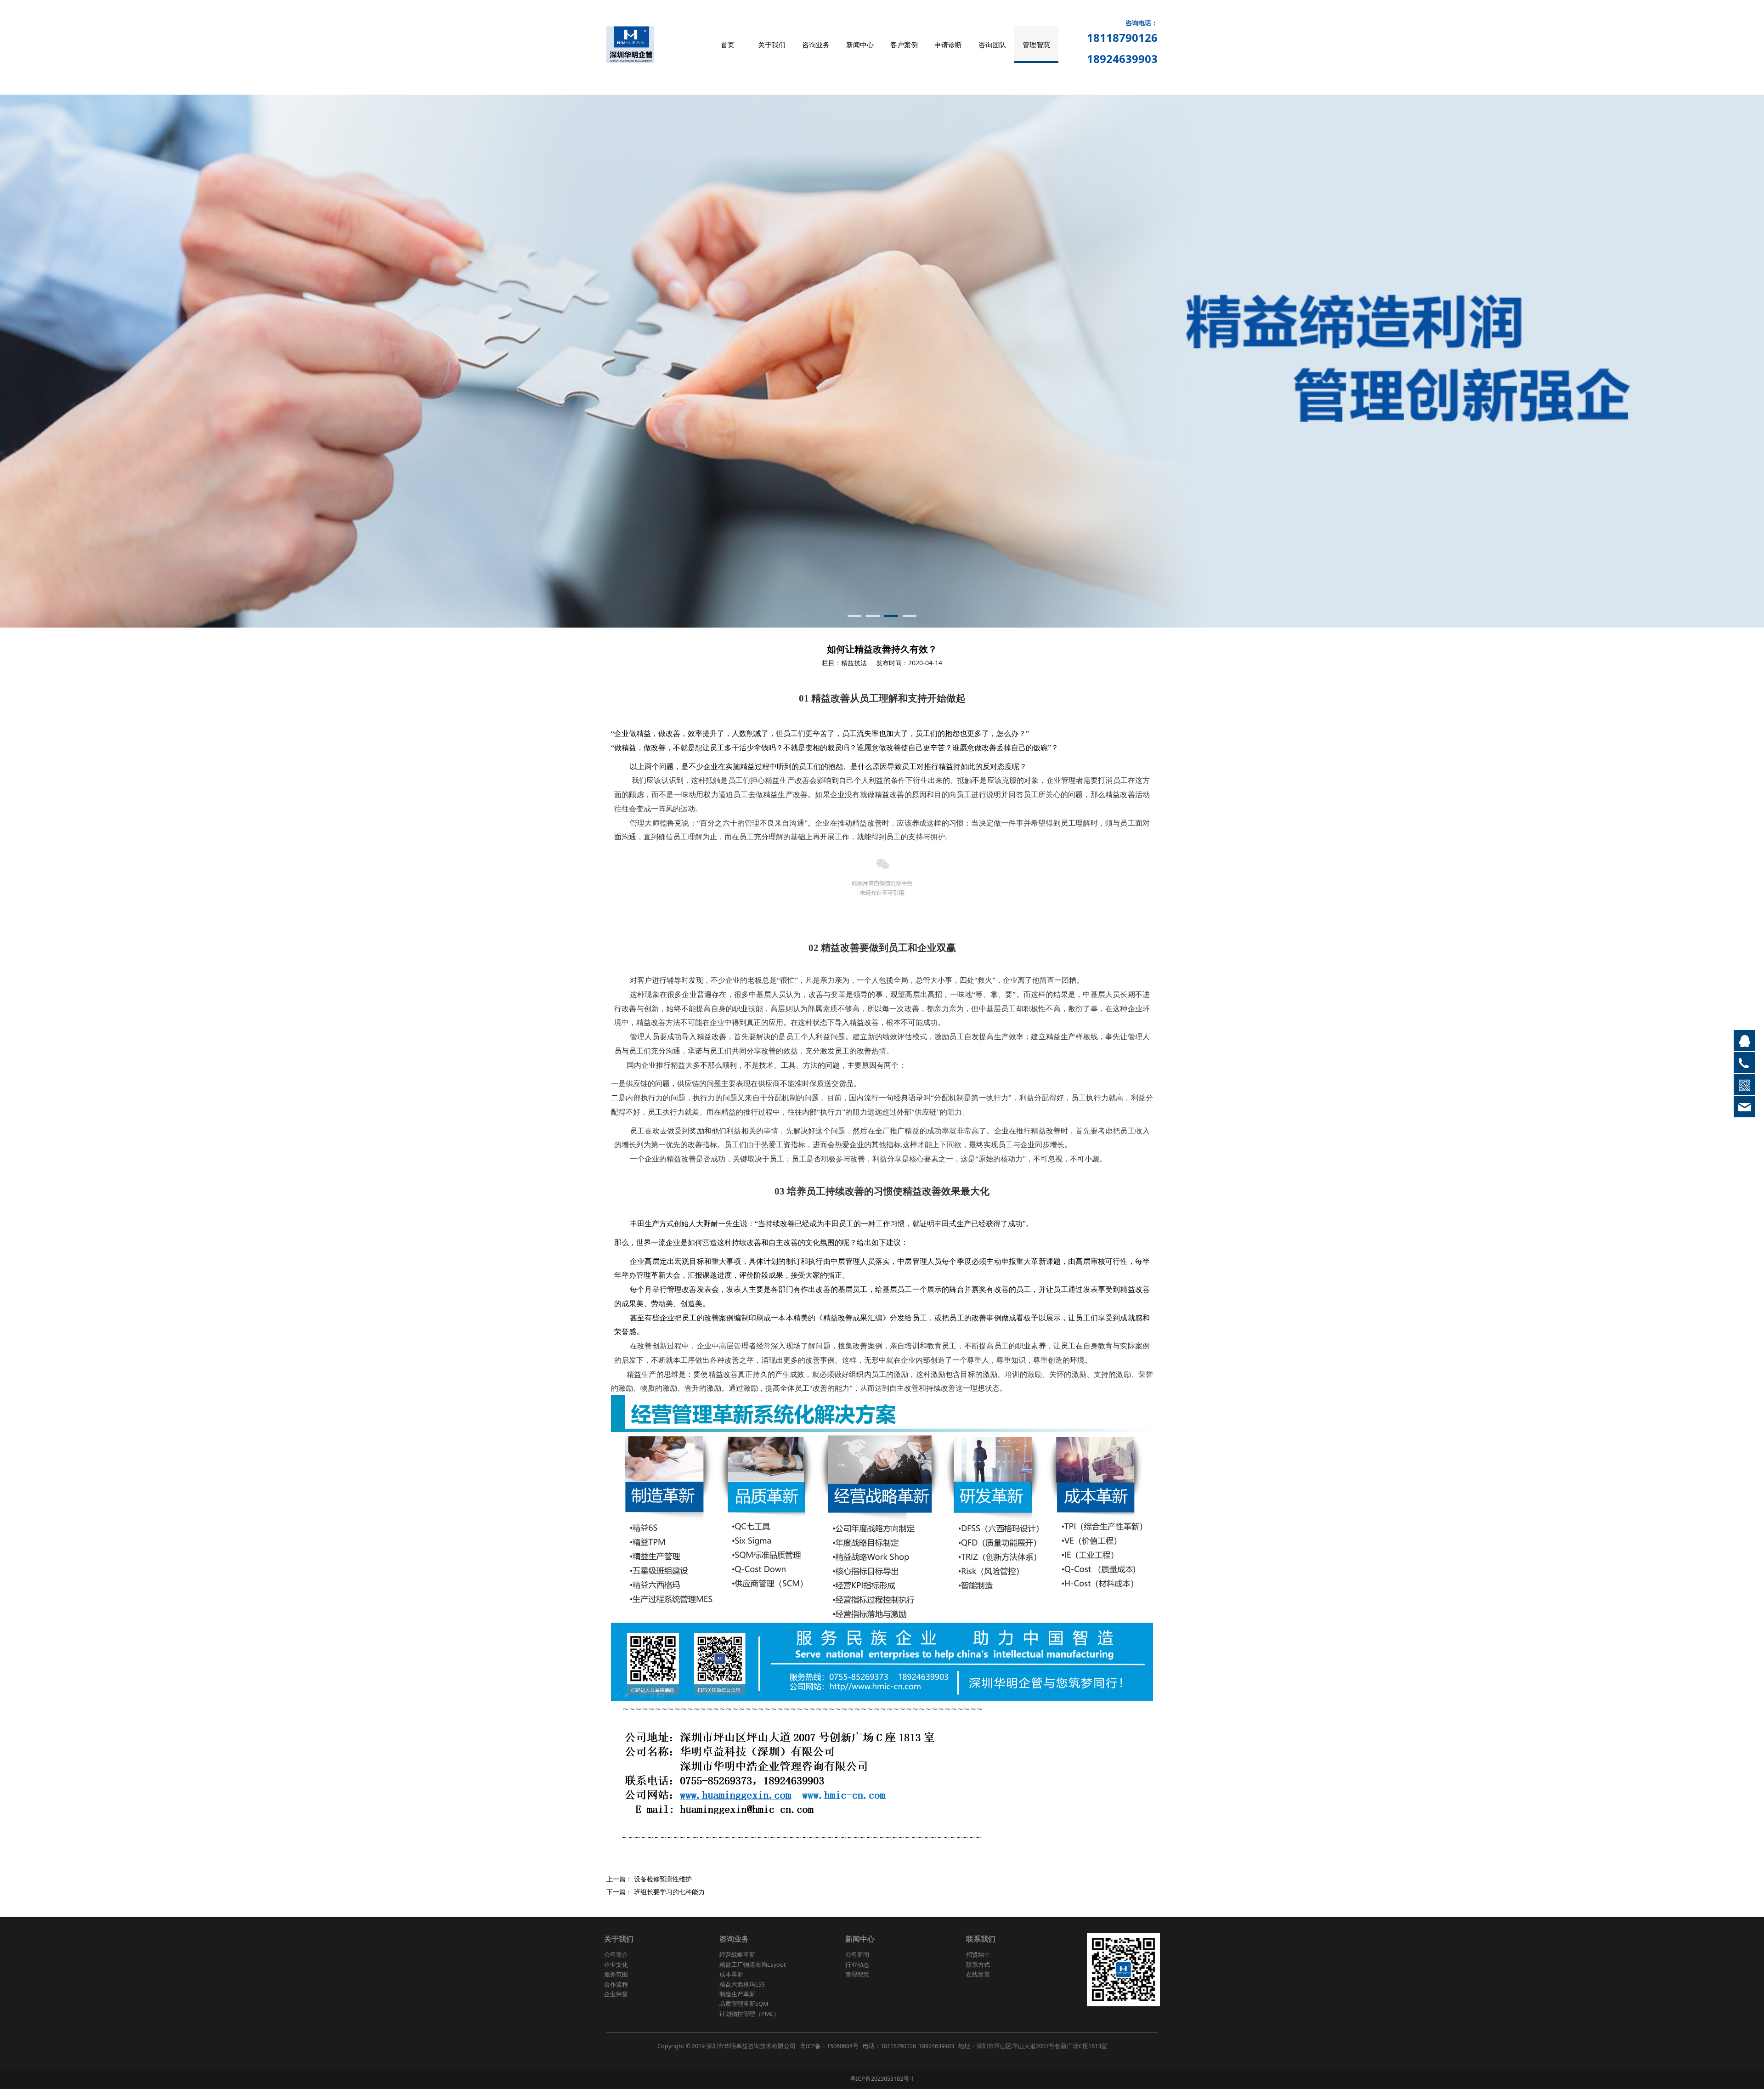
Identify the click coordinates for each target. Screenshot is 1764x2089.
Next (1138, 361)
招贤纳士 (978, 1955)
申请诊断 (948, 45)
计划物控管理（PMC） (749, 2014)
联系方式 (978, 1965)
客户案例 (904, 45)
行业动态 (857, 1965)
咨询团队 (992, 45)
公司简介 (616, 1955)
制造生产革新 (737, 1994)
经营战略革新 (737, 1955)
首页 (728, 45)
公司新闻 (857, 1955)
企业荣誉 (616, 1994)
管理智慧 (1036, 45)
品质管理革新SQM (744, 2004)
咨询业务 (816, 45)
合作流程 (616, 1984)
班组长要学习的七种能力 (669, 1892)
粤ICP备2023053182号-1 (882, 2079)
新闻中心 (860, 45)
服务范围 (616, 1974)
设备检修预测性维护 (663, 1879)
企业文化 (616, 1965)
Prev (626, 361)
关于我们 (772, 45)
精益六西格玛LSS (742, 1984)
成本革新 (731, 1974)
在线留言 (978, 1974)
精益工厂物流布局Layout (753, 1965)
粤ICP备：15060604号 (829, 2046)
